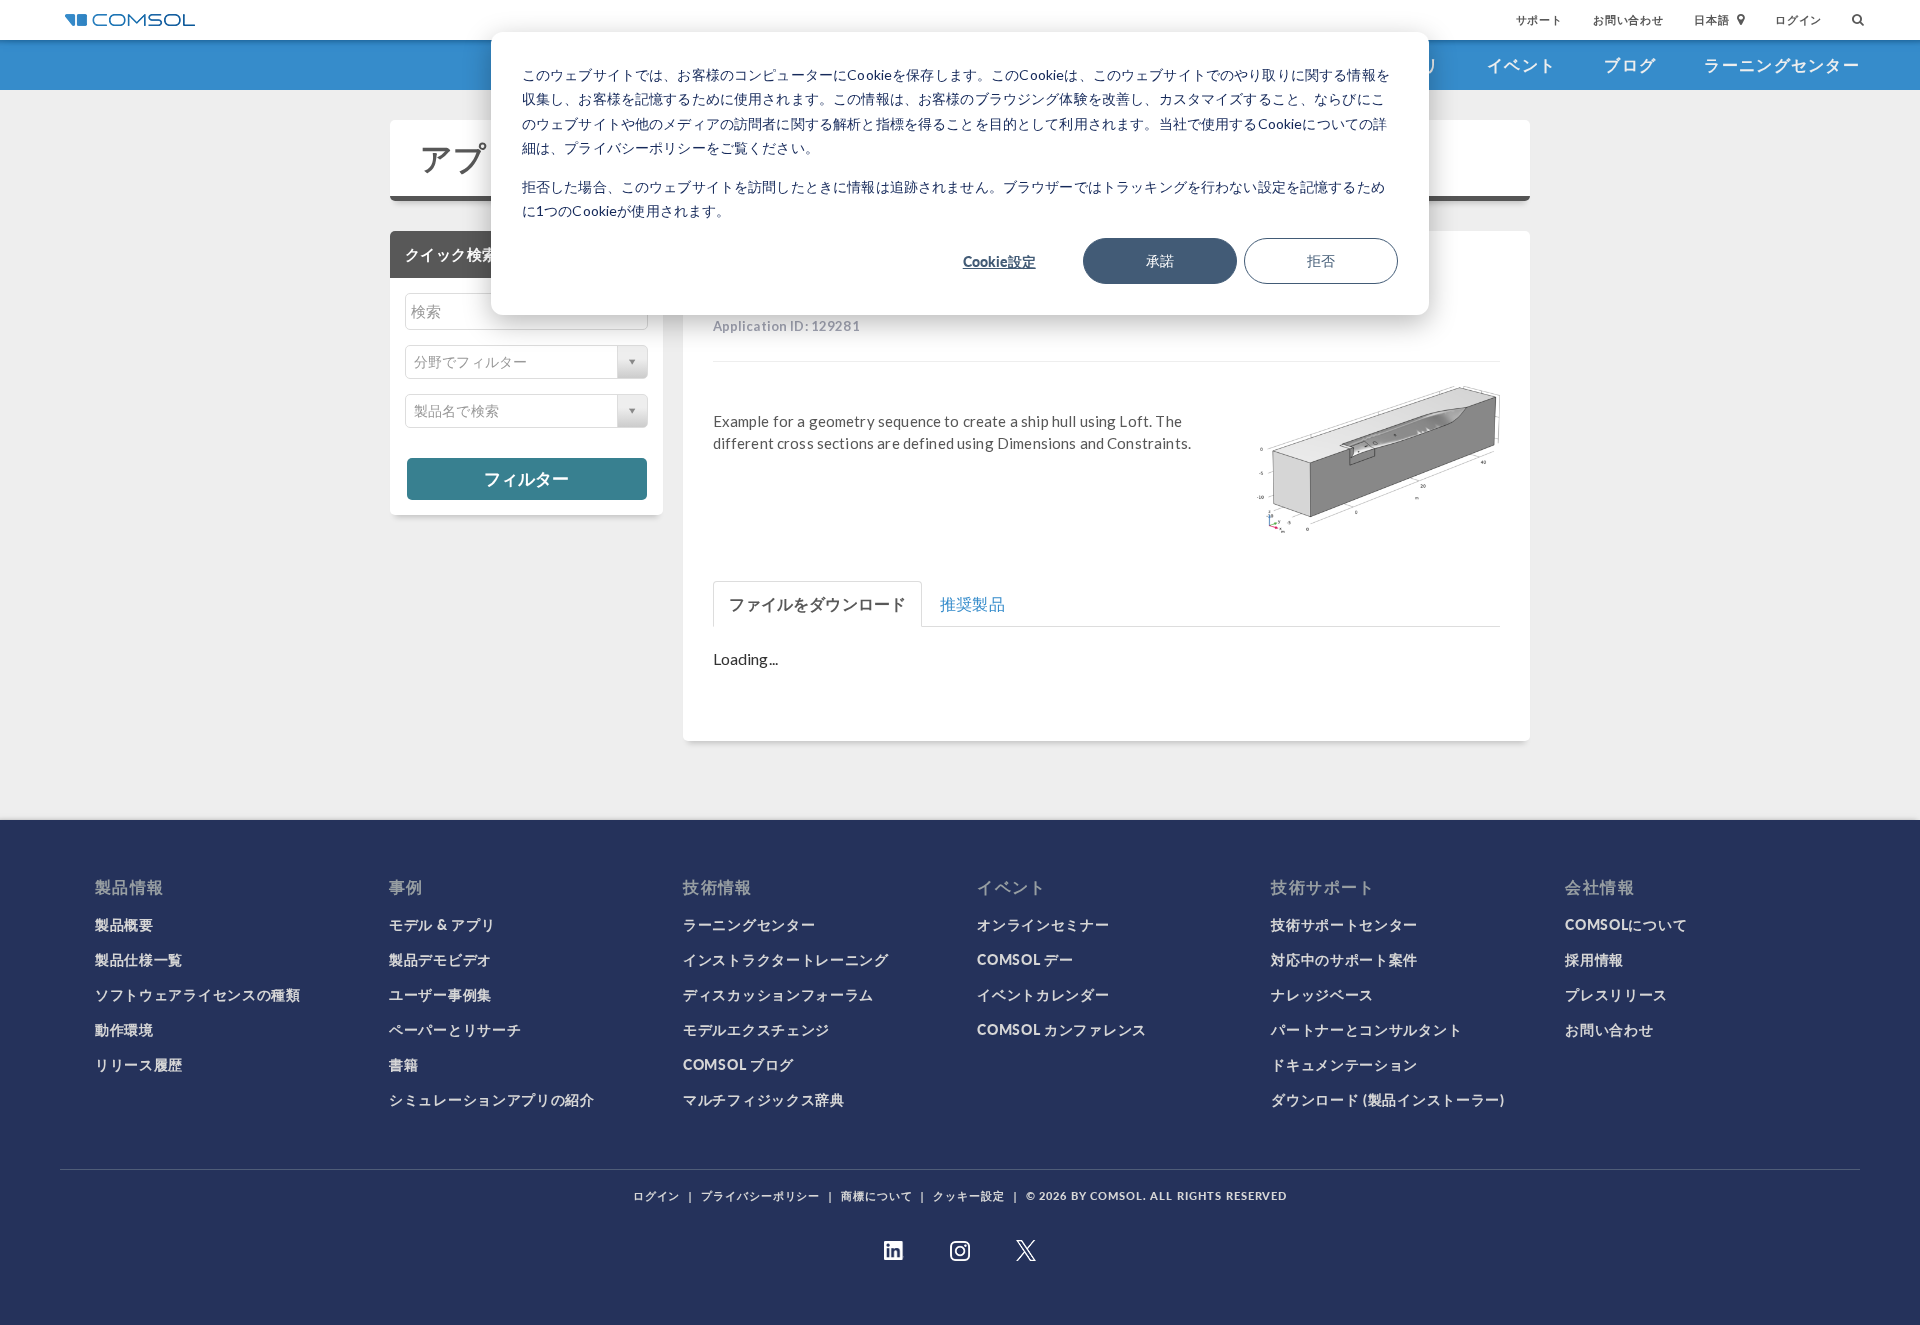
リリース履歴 (139, 1064)
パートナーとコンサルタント (1366, 1029)
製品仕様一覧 (139, 959)
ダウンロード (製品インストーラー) (1388, 1099)
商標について (876, 1195)
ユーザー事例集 (440, 994)
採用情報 (1594, 959)
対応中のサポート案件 (1344, 959)
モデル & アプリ (442, 924)
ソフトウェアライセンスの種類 (198, 994)
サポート (1539, 19)
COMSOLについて (1626, 924)
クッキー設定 (968, 1195)
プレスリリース (1616, 994)
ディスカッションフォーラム (778, 994)
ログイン (1798, 19)
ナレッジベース (1322, 994)
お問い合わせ (1628, 19)
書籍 (403, 1064)
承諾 (1160, 260)
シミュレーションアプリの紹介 (492, 1099)
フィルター (526, 478)
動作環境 (124, 1029)
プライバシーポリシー (760, 1195)
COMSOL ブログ (738, 1064)
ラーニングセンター (1782, 64)
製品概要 (124, 924)
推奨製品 (972, 603)
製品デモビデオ (440, 959)
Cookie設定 (999, 261)
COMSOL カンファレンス (1062, 1029)
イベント (1521, 64)
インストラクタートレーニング (786, 959)
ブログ (1630, 64)
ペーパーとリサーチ (455, 1029)
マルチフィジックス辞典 (764, 1099)
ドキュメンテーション (1344, 1064)
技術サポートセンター (1344, 924)
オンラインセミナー (1043, 924)
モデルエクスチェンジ (756, 1029)
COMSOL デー (1025, 959)
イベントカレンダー (1043, 994)
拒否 (1321, 260)
